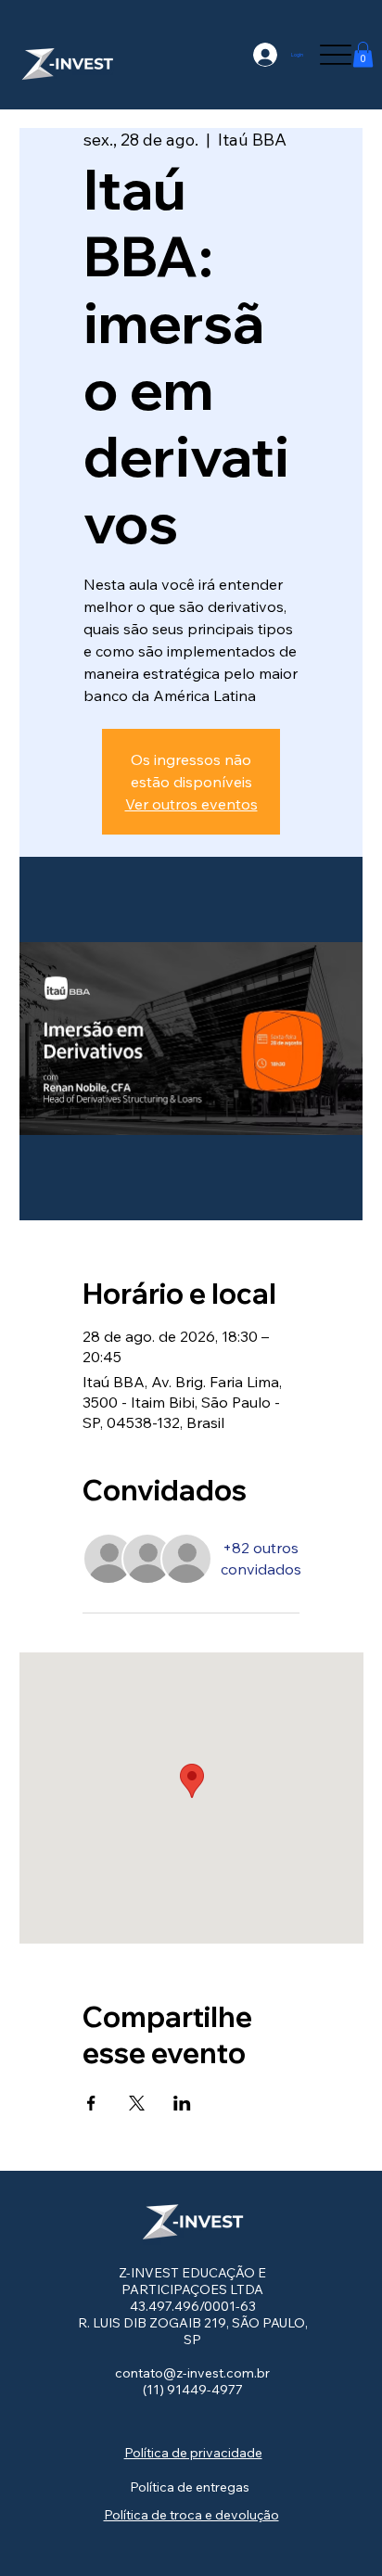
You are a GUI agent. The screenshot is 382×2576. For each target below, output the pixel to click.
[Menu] (335, 54)
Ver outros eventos (191, 804)
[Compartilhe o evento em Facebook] (91, 2103)
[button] (363, 54)
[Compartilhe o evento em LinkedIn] (182, 2103)
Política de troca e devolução (191, 2515)
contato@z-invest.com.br (192, 2373)
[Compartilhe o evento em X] (137, 2103)
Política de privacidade (193, 2453)
